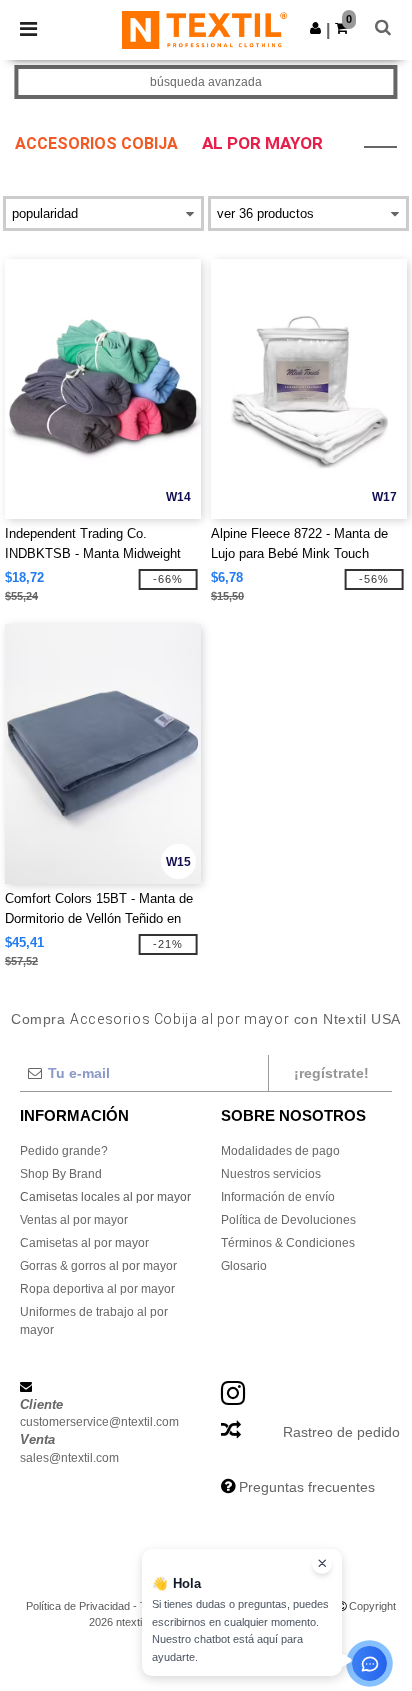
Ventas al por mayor (74, 1220)
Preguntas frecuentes (307, 1487)
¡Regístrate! (331, 1073)
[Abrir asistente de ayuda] (369, 1663)
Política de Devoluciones (288, 1220)
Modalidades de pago (280, 1151)
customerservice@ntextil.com (99, 1422)
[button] (315, 28)
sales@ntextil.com (69, 1458)
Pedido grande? (64, 1151)
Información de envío (278, 1197)
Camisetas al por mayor (84, 1243)
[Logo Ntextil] (204, 29)
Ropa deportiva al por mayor (97, 1289)
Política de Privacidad (78, 1606)
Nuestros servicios (271, 1174)
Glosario (244, 1266)
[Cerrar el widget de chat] (322, 1564)
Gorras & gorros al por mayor (98, 1266)
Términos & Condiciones (288, 1243)
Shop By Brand (61, 1174)
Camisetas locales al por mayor (105, 1197)
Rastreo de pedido (341, 1432)
